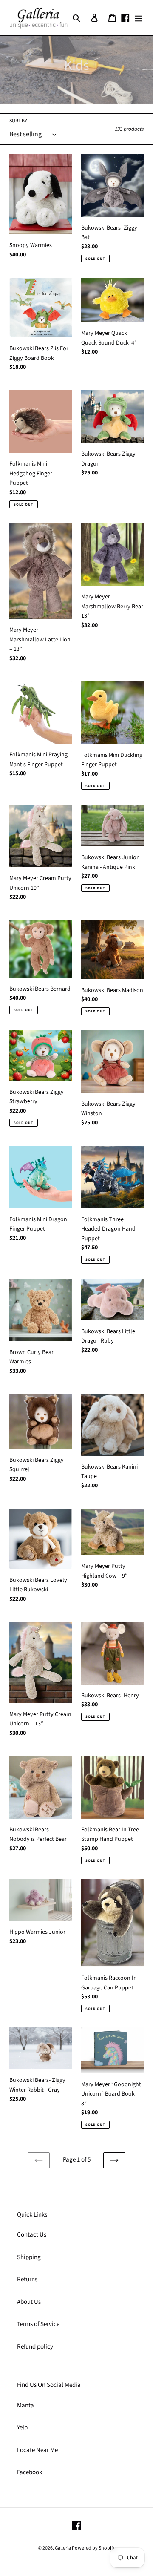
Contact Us (32, 2235)
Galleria (63, 2548)
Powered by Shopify (94, 2548)
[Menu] (139, 18)
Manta (25, 2405)
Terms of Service (38, 2324)
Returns (27, 2279)
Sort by (18, 121)
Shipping (29, 2257)
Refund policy (35, 2347)
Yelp (22, 2428)
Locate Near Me (37, 2450)
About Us (29, 2302)
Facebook (30, 2472)
